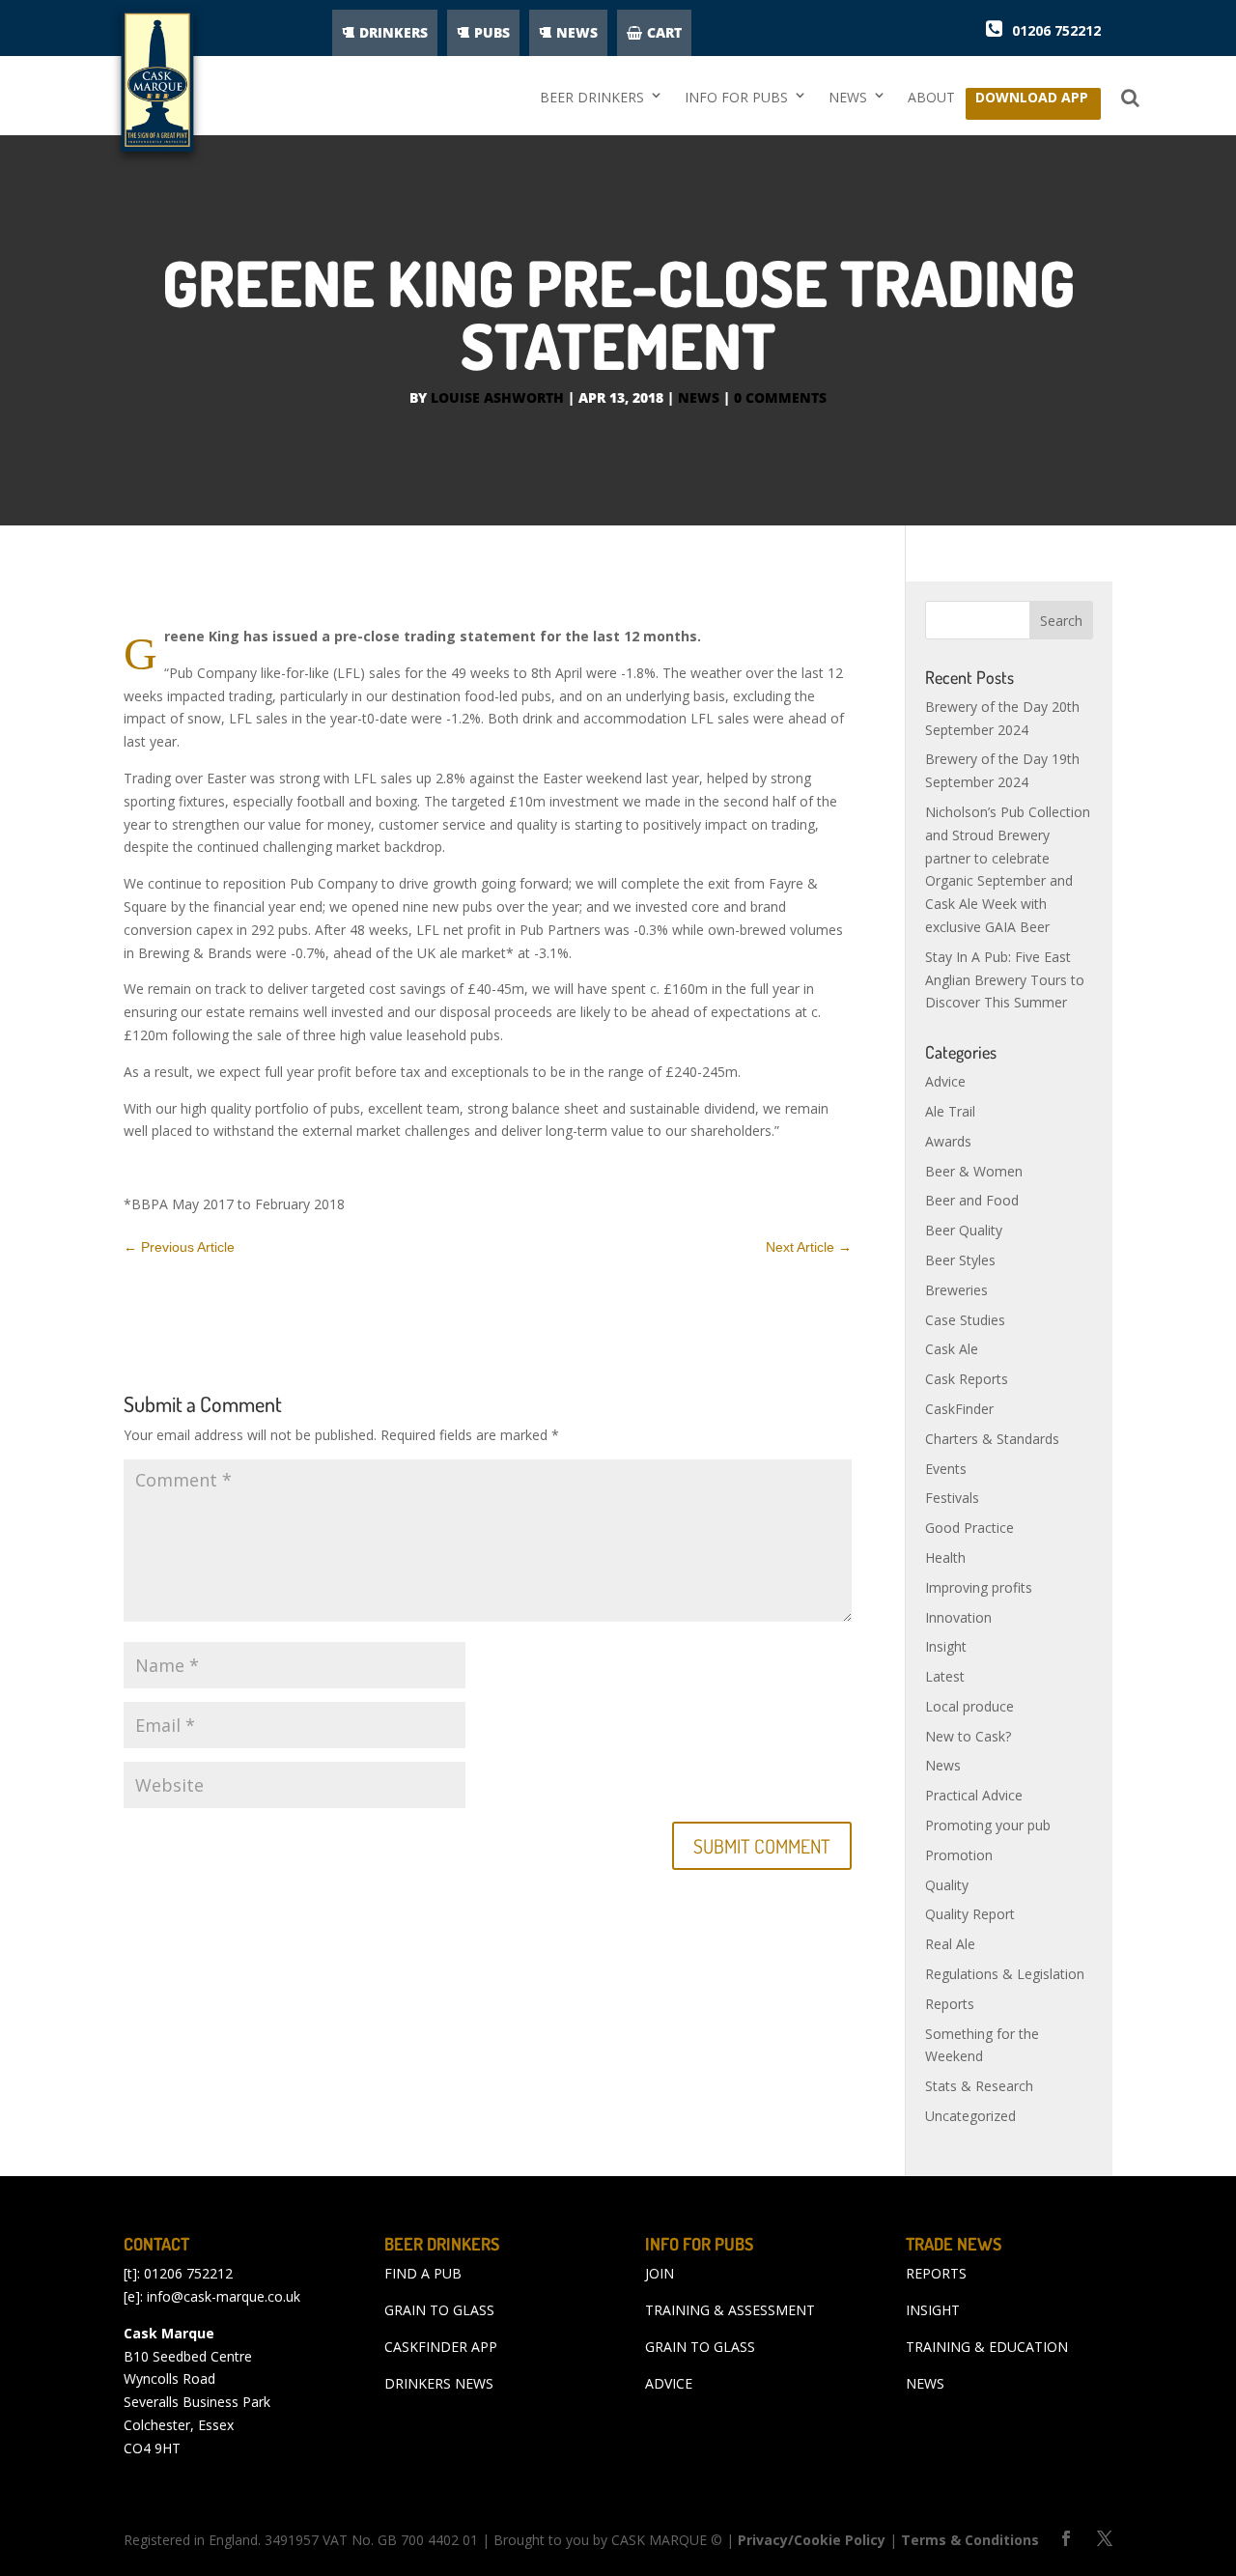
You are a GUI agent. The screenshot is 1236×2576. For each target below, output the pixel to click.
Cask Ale (952, 1349)
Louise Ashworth (497, 397)
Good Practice (969, 1528)
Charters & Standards (992, 1439)
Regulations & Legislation (1005, 1974)
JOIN (660, 2273)
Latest (945, 1676)
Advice (945, 1081)
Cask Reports (967, 1379)
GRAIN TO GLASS (439, 2310)
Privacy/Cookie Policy (812, 2540)
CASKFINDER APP (441, 2347)
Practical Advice (974, 1795)
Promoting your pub (988, 1825)
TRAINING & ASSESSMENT (730, 2310)
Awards (948, 1141)
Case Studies (965, 1320)
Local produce (969, 1706)
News (699, 397)
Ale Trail (950, 1111)
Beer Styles (960, 1260)
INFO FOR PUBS (736, 97)
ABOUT (931, 97)
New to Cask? (968, 1736)
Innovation (958, 1617)
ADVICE (669, 2383)
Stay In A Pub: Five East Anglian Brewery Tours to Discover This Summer (1005, 980)
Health (945, 1557)
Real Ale (950, 1944)
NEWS (577, 32)
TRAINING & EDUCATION (987, 2347)
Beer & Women (974, 1171)
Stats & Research (979, 2086)
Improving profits (979, 1587)
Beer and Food (972, 1200)
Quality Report (970, 1914)
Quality (947, 1885)
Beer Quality (964, 1230)
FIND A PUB (423, 2273)
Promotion (959, 1855)
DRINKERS (393, 32)
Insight (946, 1646)
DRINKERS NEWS (439, 2383)
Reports (950, 2004)
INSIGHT (933, 2310)
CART (664, 32)
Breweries (956, 1290)
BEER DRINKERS (592, 97)
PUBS (492, 32)
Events (946, 1469)
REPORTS (936, 2273)
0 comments (780, 397)
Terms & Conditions (970, 2540)
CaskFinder (959, 1409)
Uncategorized (970, 2116)
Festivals (952, 1498)
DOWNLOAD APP (1032, 102)
